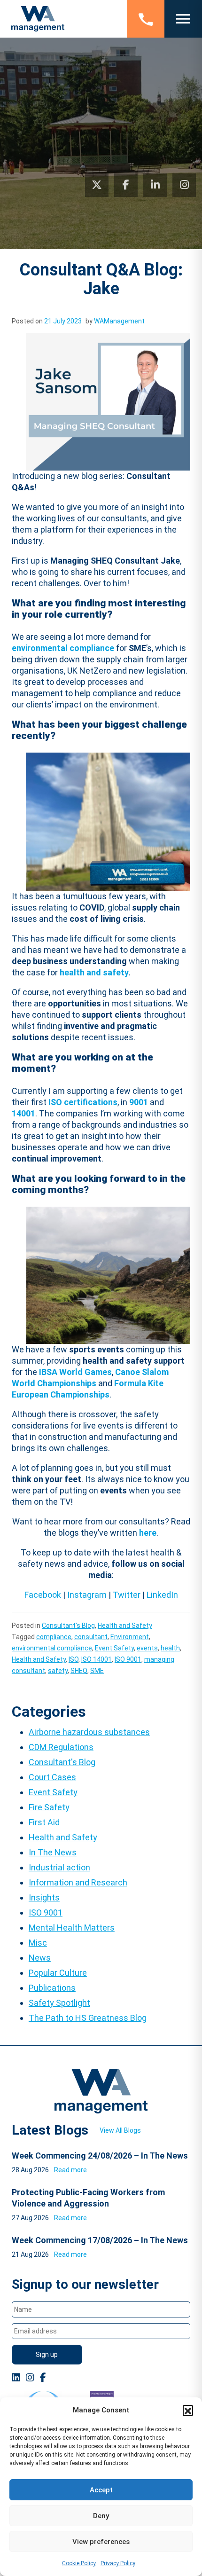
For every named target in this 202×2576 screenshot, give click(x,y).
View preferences (101, 2542)
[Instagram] (184, 185)
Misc (38, 1943)
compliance (54, 1637)
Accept (101, 2490)
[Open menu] (183, 19)
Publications (52, 1988)
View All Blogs (120, 2130)
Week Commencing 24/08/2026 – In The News (100, 2156)
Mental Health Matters (72, 1928)
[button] (188, 2410)
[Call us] (146, 19)
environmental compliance (52, 1648)
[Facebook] (126, 185)
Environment (130, 1637)
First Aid (44, 1822)
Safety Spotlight (59, 2003)
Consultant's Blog (68, 1626)
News (40, 1958)
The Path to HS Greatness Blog (88, 2018)
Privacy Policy (118, 2563)
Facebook (43, 1595)
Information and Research (78, 1882)
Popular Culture (58, 1973)
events (147, 1648)
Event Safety (114, 1648)
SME (97, 1671)
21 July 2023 (63, 321)
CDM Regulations (61, 1747)
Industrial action (59, 1867)
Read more (70, 2170)
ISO (74, 1659)
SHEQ (79, 1671)
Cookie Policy (79, 2563)
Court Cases (52, 1777)
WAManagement (119, 321)
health (170, 1648)
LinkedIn (162, 1595)
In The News (53, 1852)
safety (58, 1671)
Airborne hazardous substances (89, 1732)
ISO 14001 (97, 1659)
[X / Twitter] (97, 185)
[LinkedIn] (155, 185)
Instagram (87, 1595)
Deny (101, 2516)
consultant (91, 1637)
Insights (44, 1897)
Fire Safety (49, 1807)
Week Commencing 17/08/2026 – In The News (100, 2240)
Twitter (127, 1595)
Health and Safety (125, 1626)
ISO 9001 (128, 1659)
